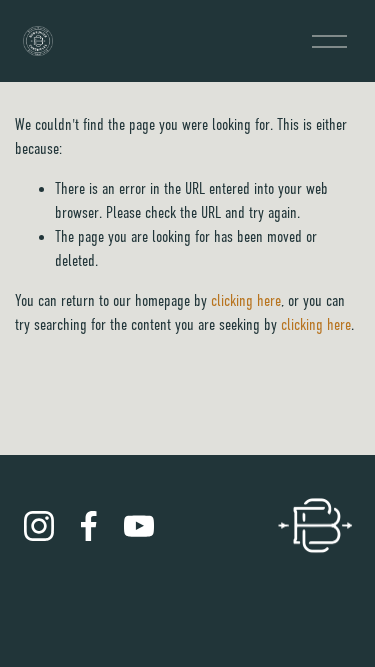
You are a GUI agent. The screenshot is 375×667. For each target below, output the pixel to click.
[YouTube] (139, 526)
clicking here (246, 301)
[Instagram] (39, 526)
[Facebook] (89, 526)
